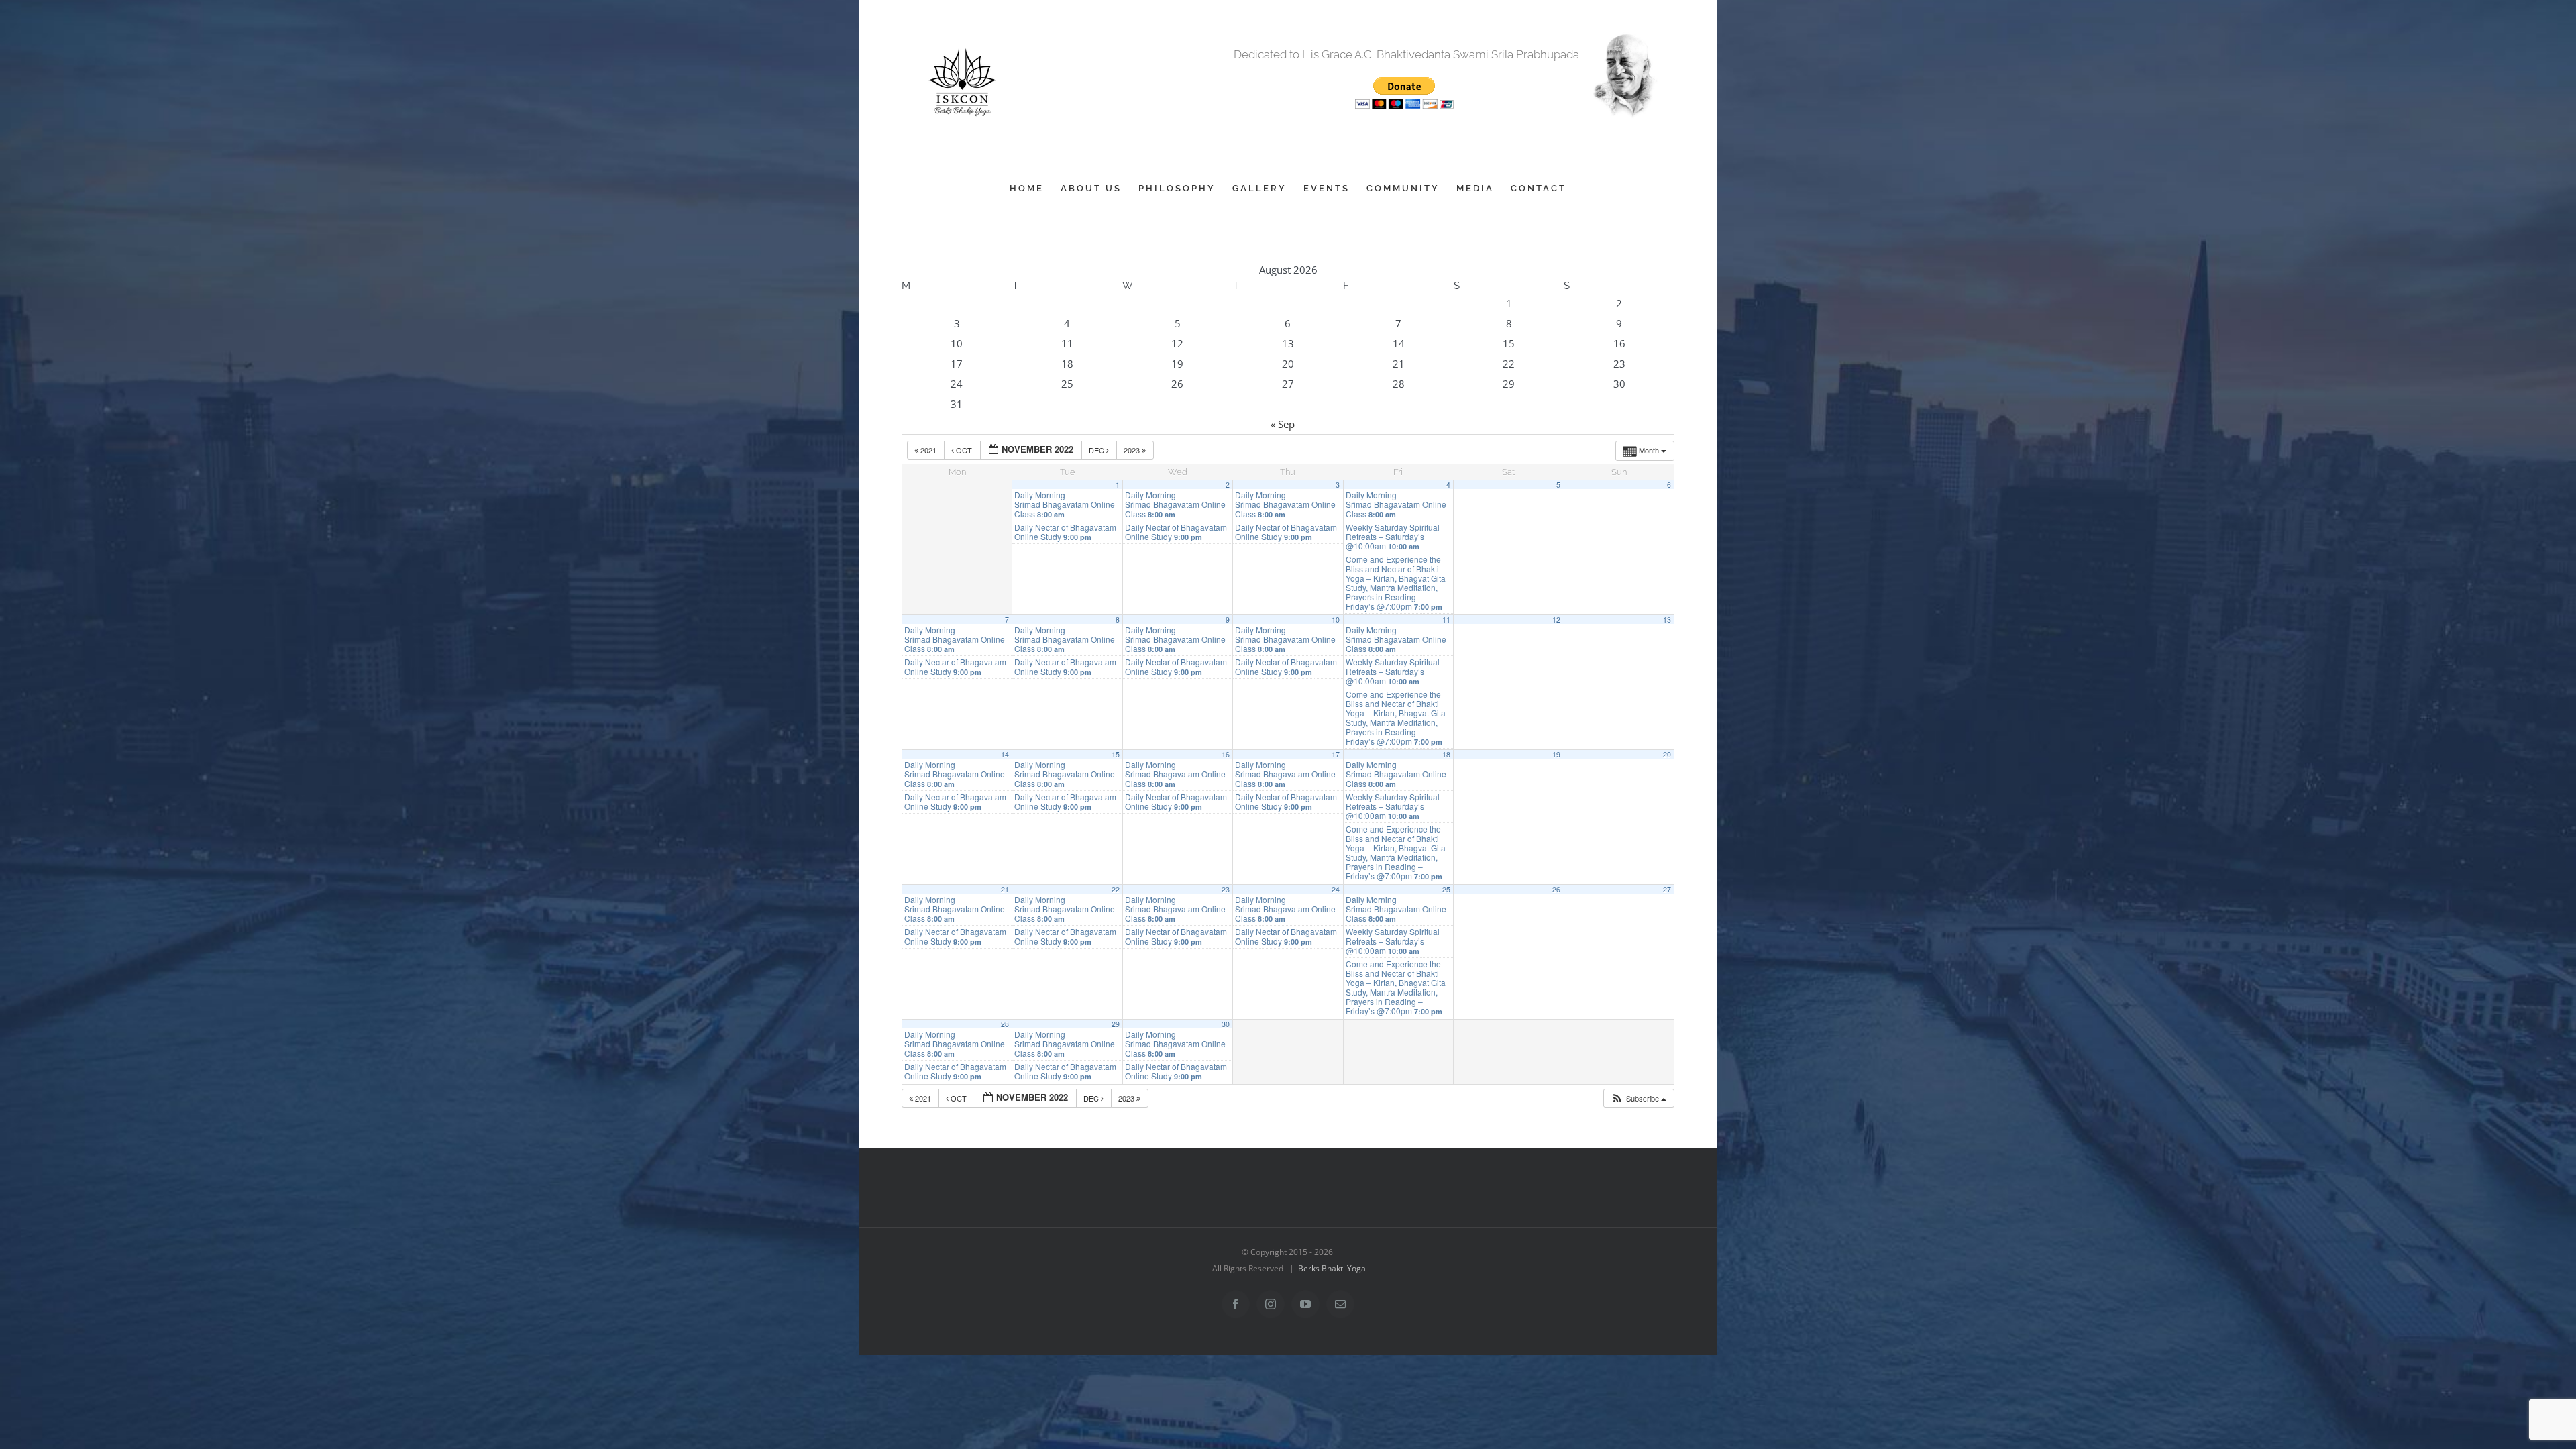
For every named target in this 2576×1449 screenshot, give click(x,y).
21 (1005, 889)
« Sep (1283, 424)
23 (1226, 889)
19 (1556, 754)
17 (1336, 754)
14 (1005, 754)
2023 (1133, 450)
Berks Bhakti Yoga (1332, 1268)
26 (1556, 889)
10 (1336, 620)
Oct (964, 450)
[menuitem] (1035, 189)
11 (1446, 620)
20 (1667, 754)
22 (1116, 889)
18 (1446, 754)
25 (1446, 889)
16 (1226, 754)
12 (1556, 620)
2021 (928, 450)
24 (1336, 889)
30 (1226, 1024)
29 (1116, 1024)
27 (1667, 889)
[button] (1639, 1098)
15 (1116, 754)
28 (1005, 1024)
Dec (1097, 450)
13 (1667, 620)
